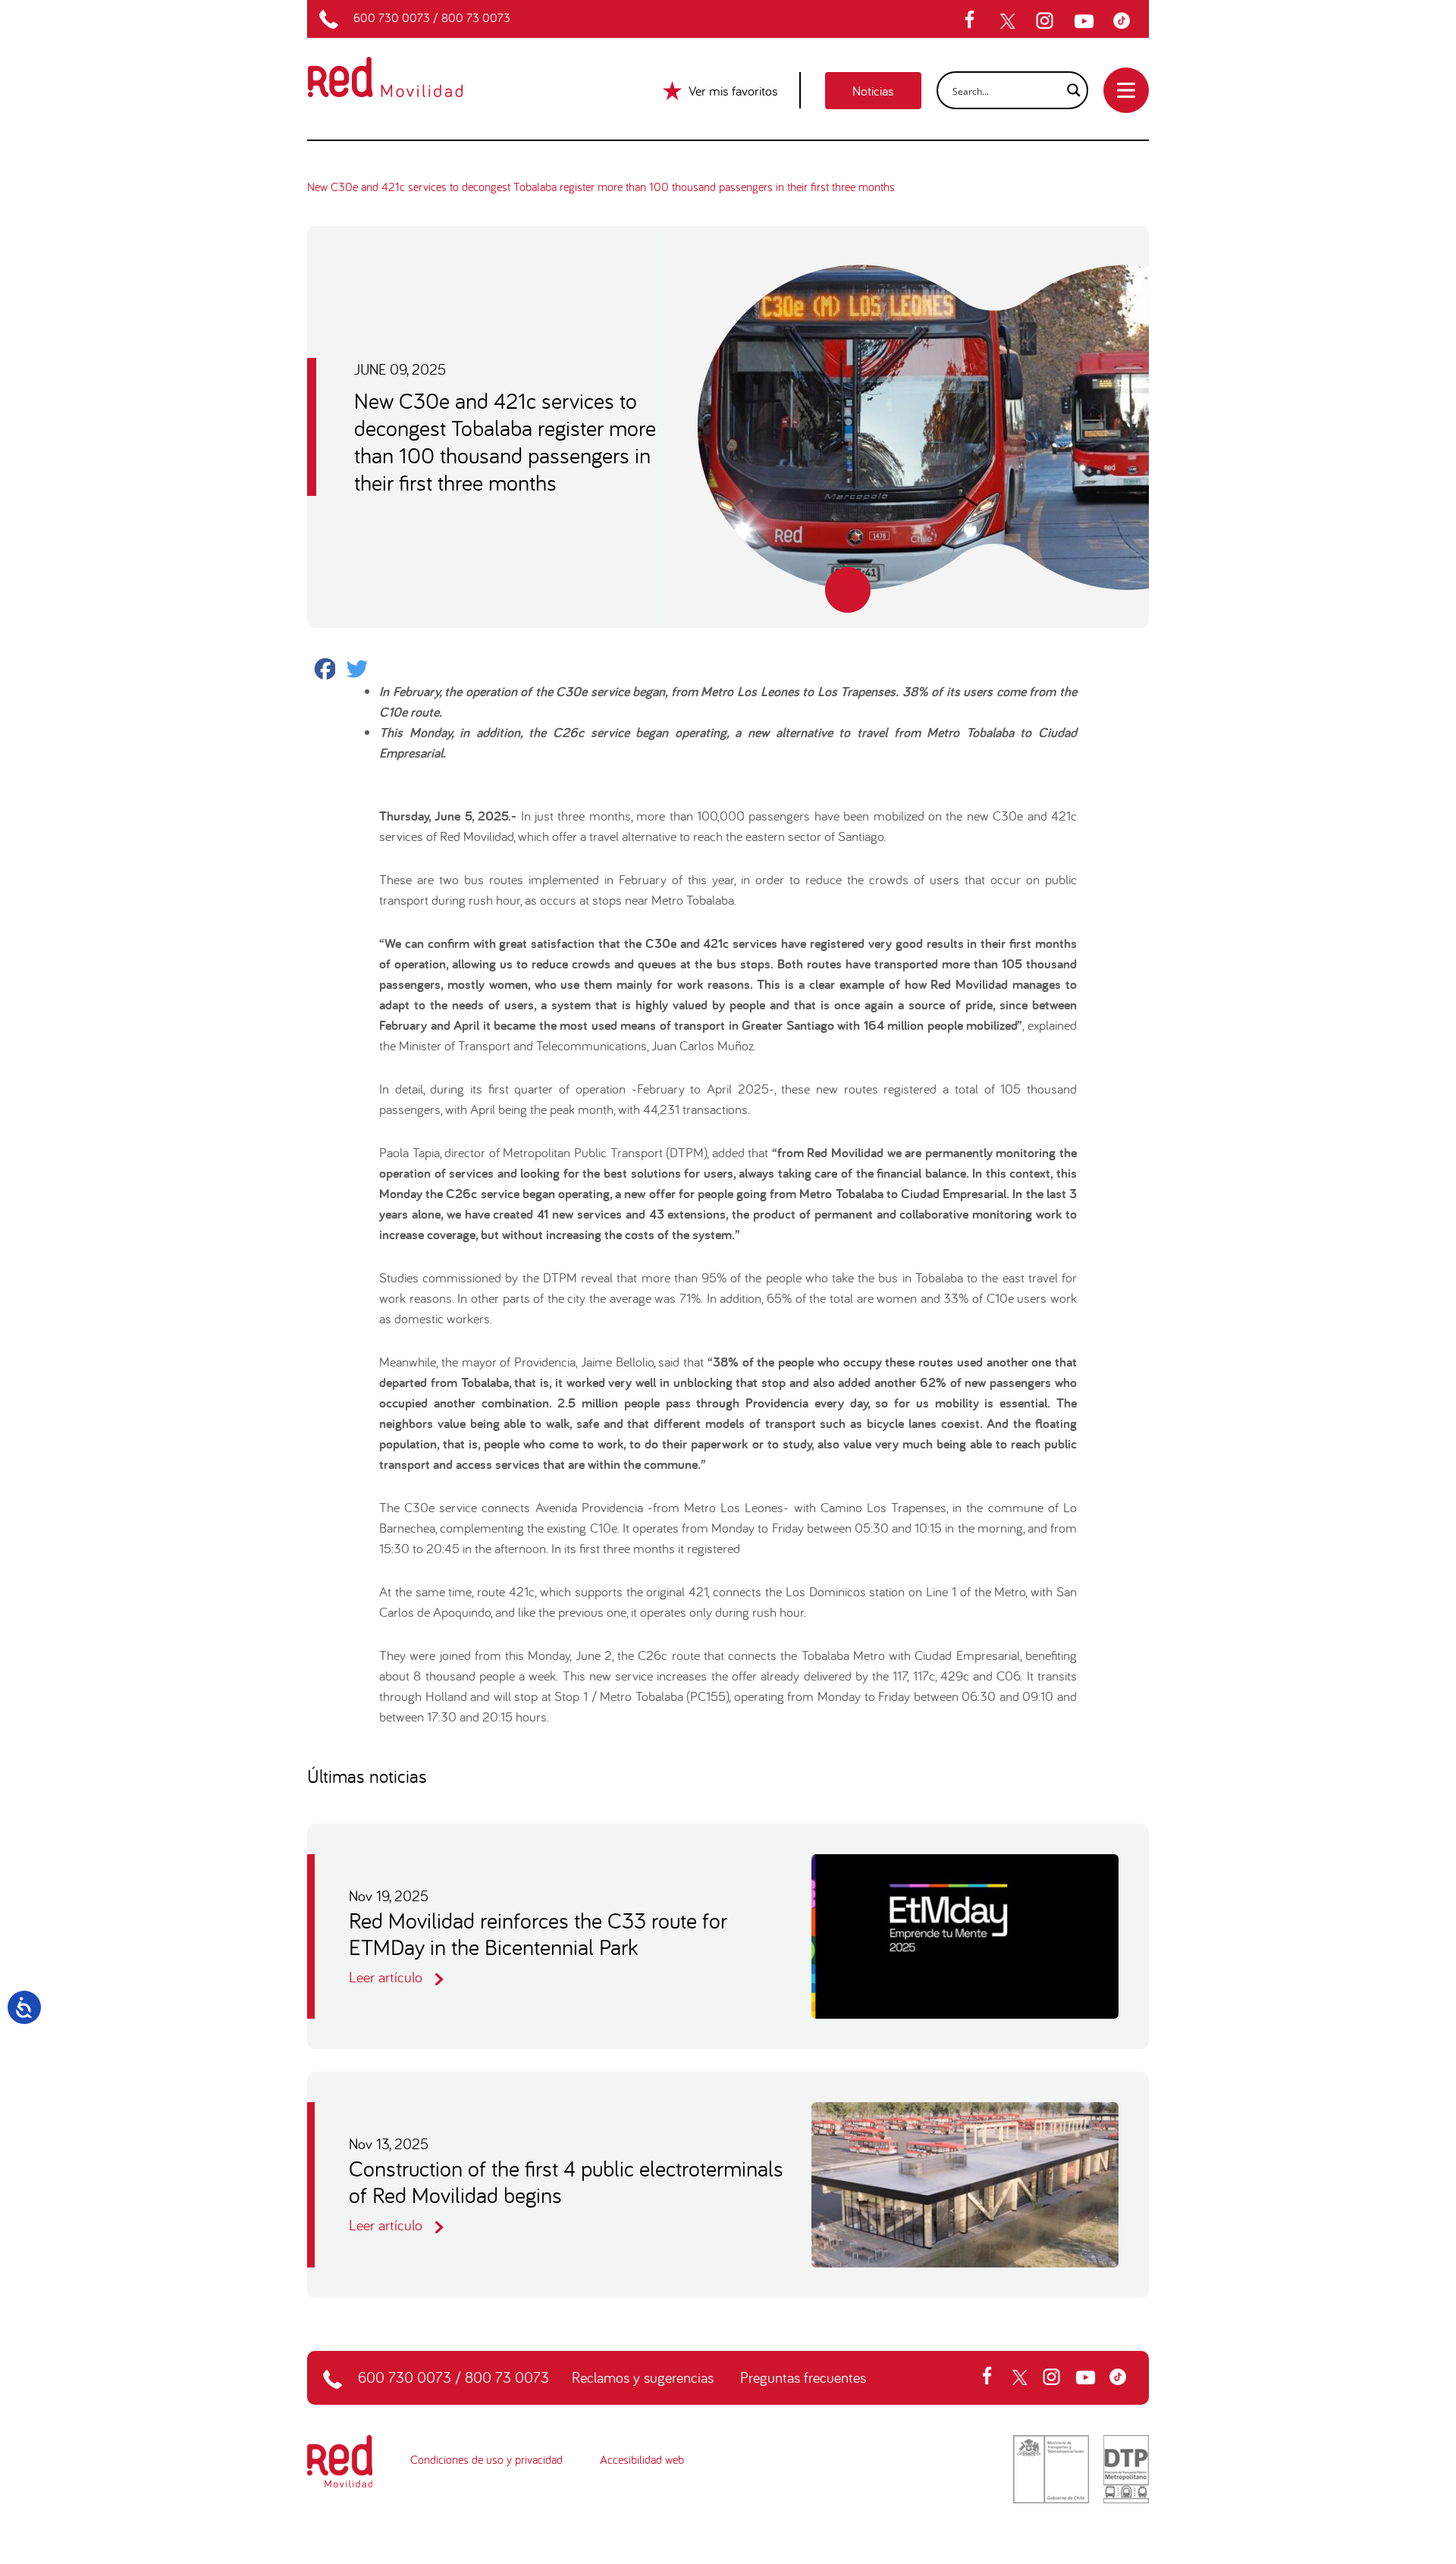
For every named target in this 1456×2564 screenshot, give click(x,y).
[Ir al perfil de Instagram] (1046, 21)
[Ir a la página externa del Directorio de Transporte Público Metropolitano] (1126, 2467)
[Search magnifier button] (1069, 90)
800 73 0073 (476, 17)
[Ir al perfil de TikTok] (1125, 21)
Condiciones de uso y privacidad (486, 2459)
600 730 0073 (392, 17)
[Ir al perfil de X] (1009, 21)
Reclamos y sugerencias (643, 2377)
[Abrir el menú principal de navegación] (1126, 90)
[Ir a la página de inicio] (403, 67)
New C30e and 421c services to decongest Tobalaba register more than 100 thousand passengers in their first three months (601, 187)
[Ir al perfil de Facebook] (974, 21)
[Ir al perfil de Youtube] (1086, 21)
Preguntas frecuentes (803, 2377)
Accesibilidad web (642, 2459)
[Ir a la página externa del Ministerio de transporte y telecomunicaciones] (1051, 2467)
